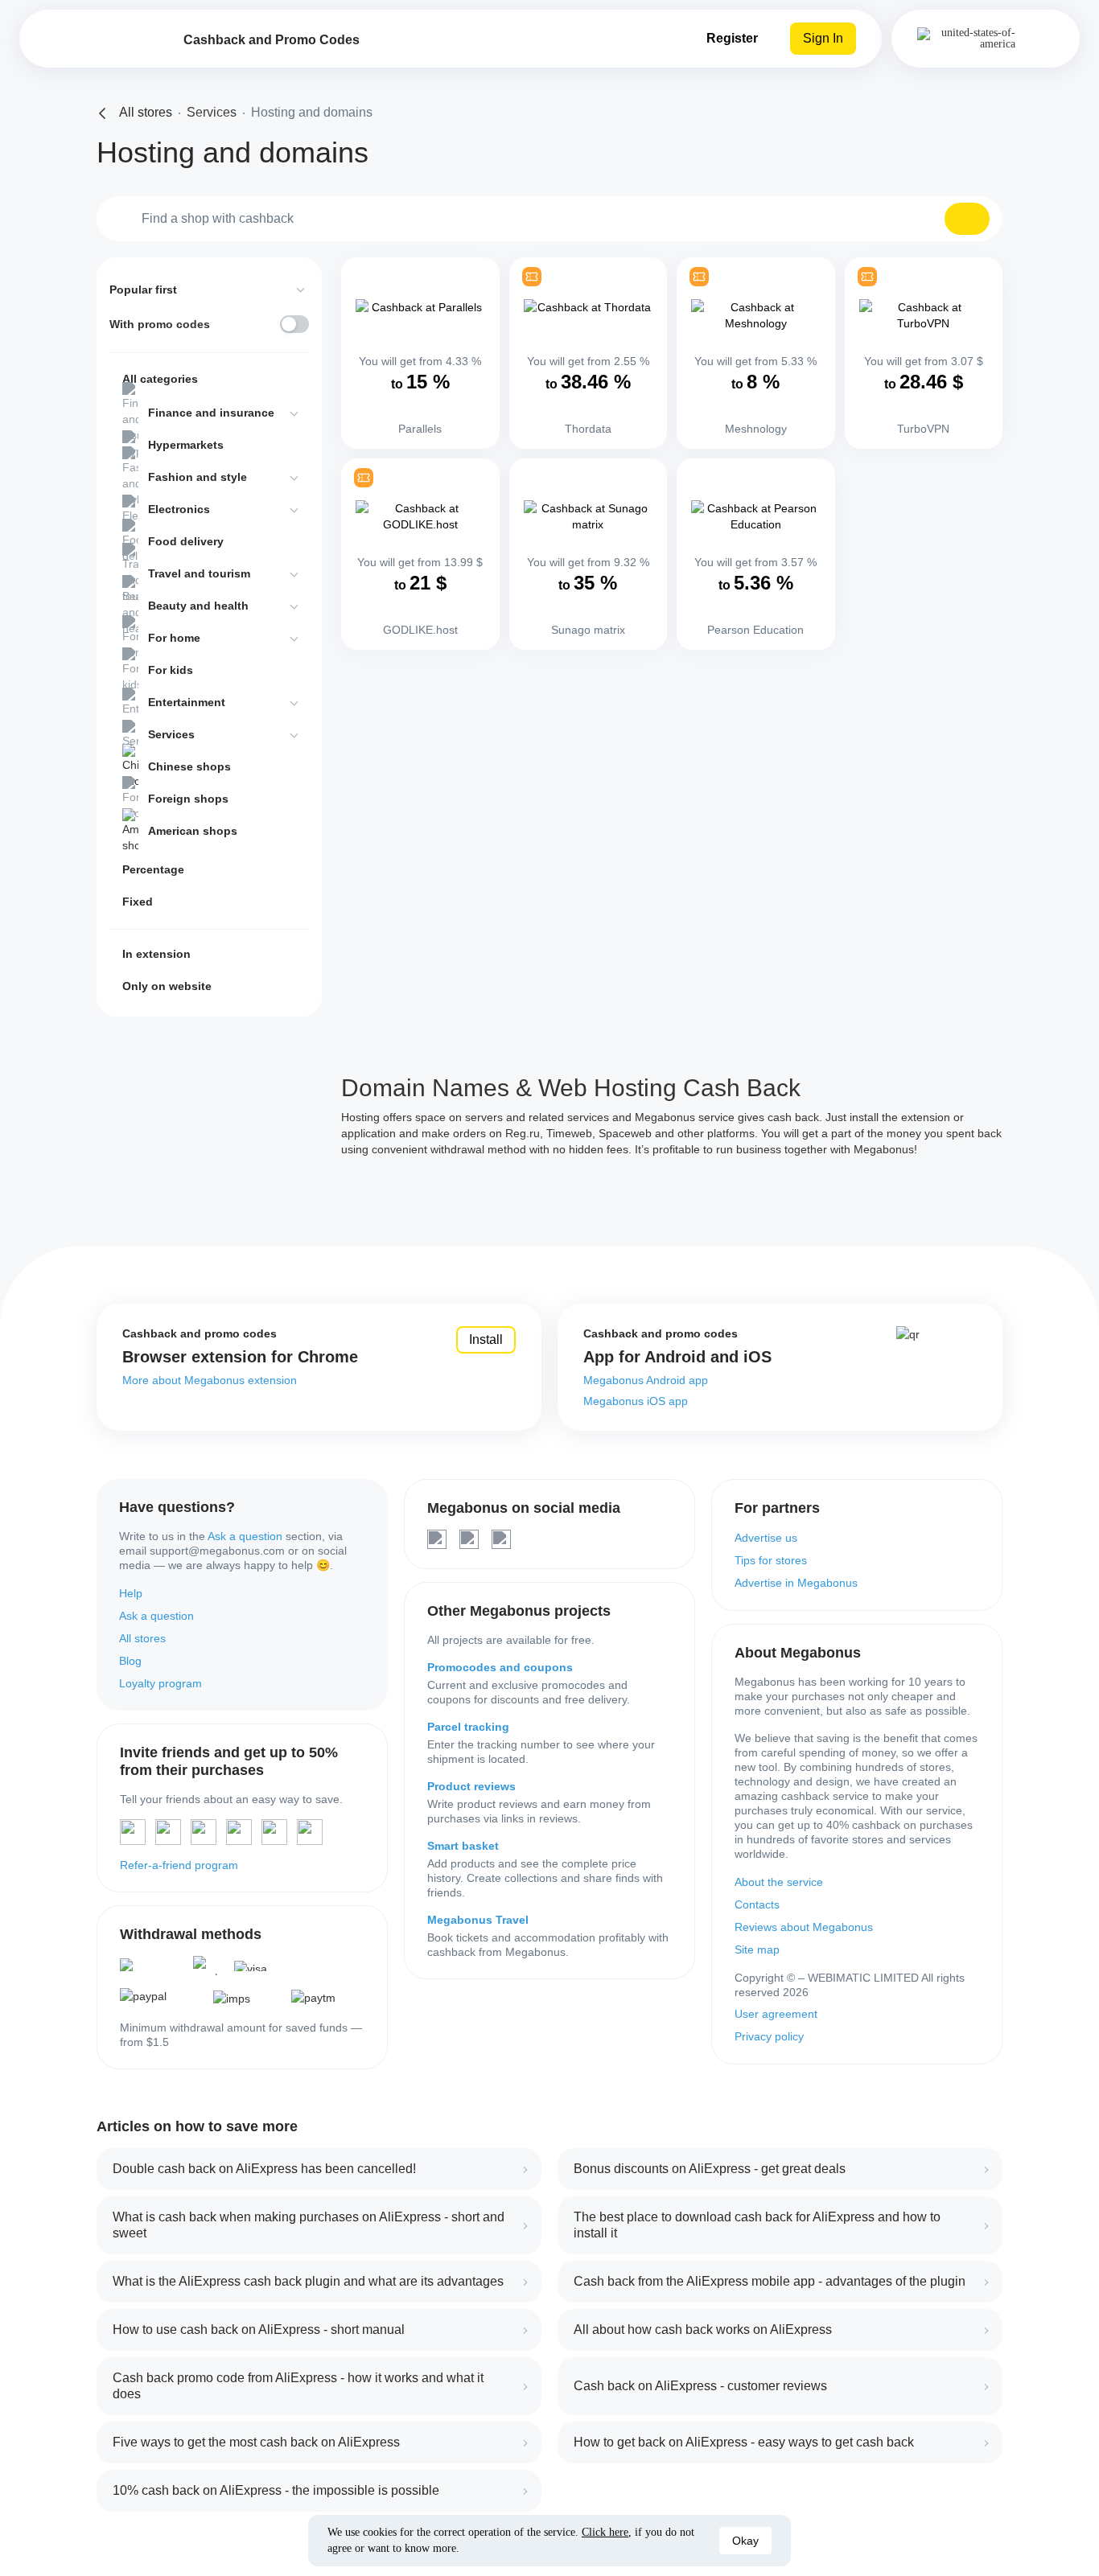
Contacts (757, 1904)
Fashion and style (198, 477)
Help (131, 1593)
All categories (160, 379)
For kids (171, 670)
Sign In (823, 38)
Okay (745, 2541)
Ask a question (245, 1536)
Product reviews (471, 1786)
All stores (142, 1638)
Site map (757, 1949)
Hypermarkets (186, 445)
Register (732, 38)
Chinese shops (189, 766)
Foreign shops (188, 799)
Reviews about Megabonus (804, 1927)
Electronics (179, 509)
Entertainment (187, 702)
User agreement (776, 2014)
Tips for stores (771, 1560)
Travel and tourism (199, 573)
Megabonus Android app (646, 1380)
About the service (779, 1882)
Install (486, 1339)
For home (174, 638)
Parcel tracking (468, 1727)
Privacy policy (769, 2036)
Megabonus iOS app (636, 1401)
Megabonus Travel (478, 1920)
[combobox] (549, 219)
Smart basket (463, 1846)
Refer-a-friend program (179, 1865)
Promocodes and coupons (500, 1667)
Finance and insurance (211, 413)
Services (171, 734)
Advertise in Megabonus (796, 1583)
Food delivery (186, 541)
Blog (130, 1661)
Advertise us (766, 1538)
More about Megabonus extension (210, 1380)
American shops (193, 831)
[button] (967, 219)
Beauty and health (198, 606)
